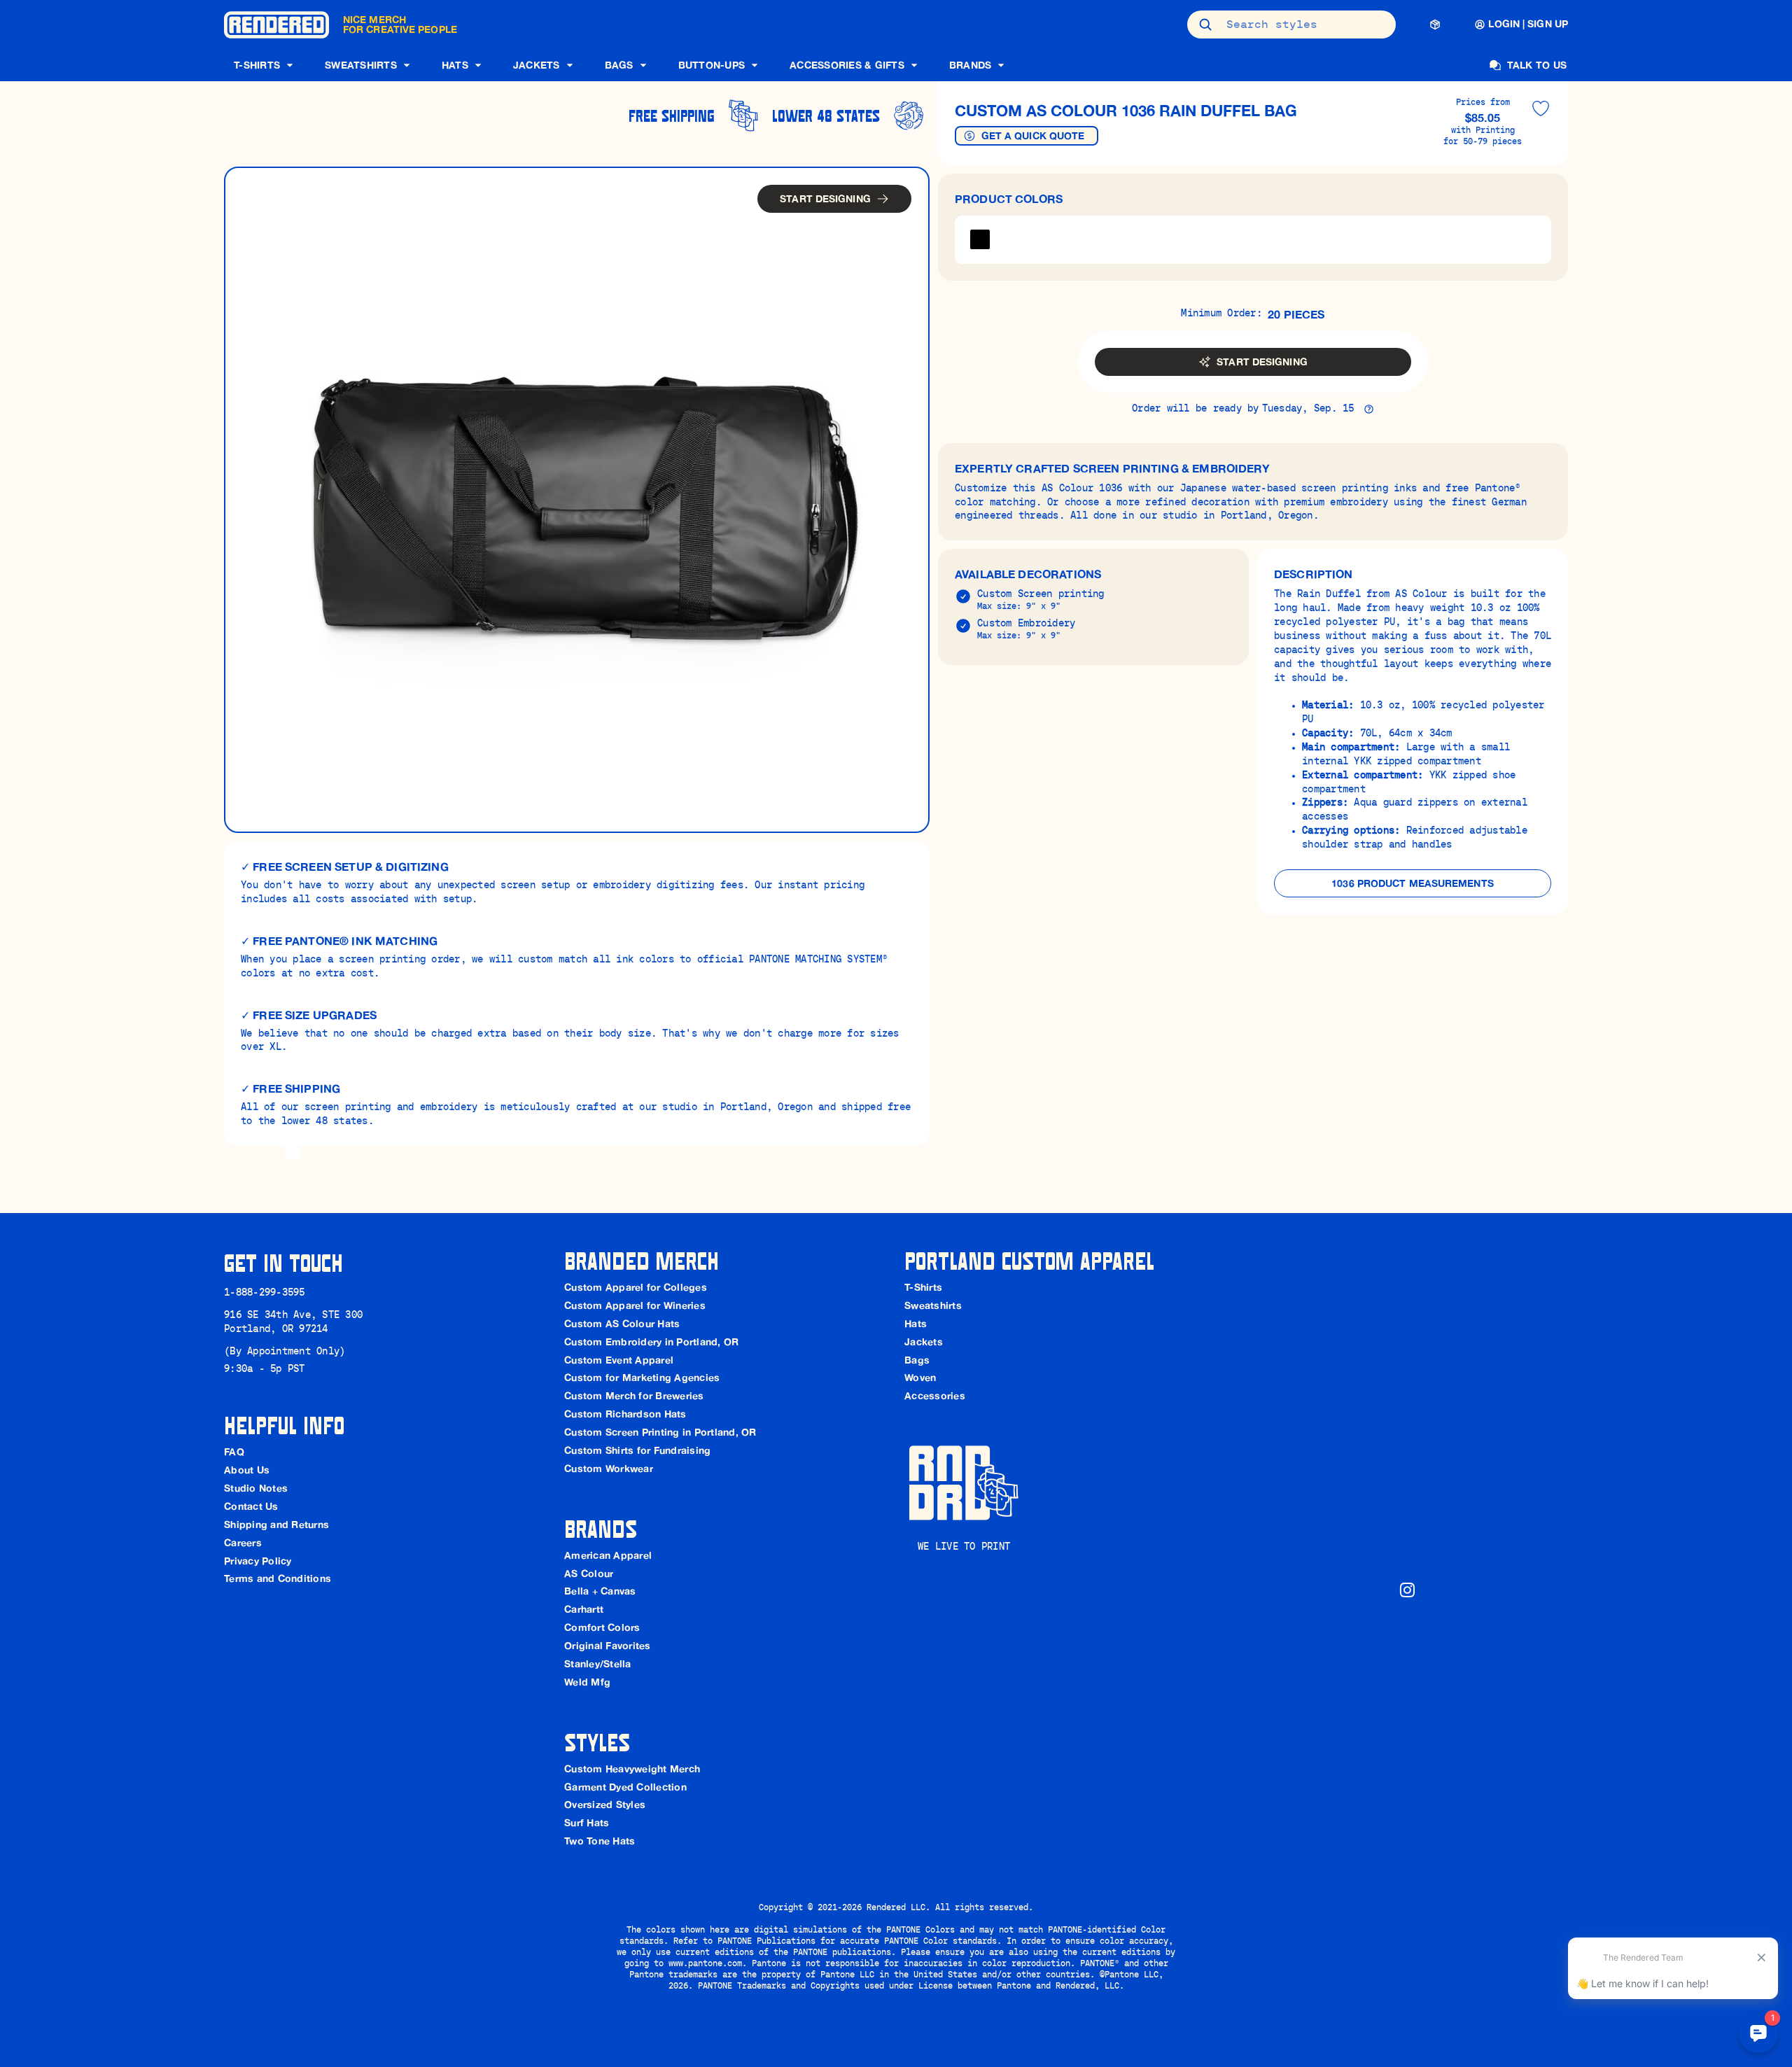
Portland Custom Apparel (1029, 1260)
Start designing (825, 199)
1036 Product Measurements (1413, 883)
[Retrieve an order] (1435, 24)
